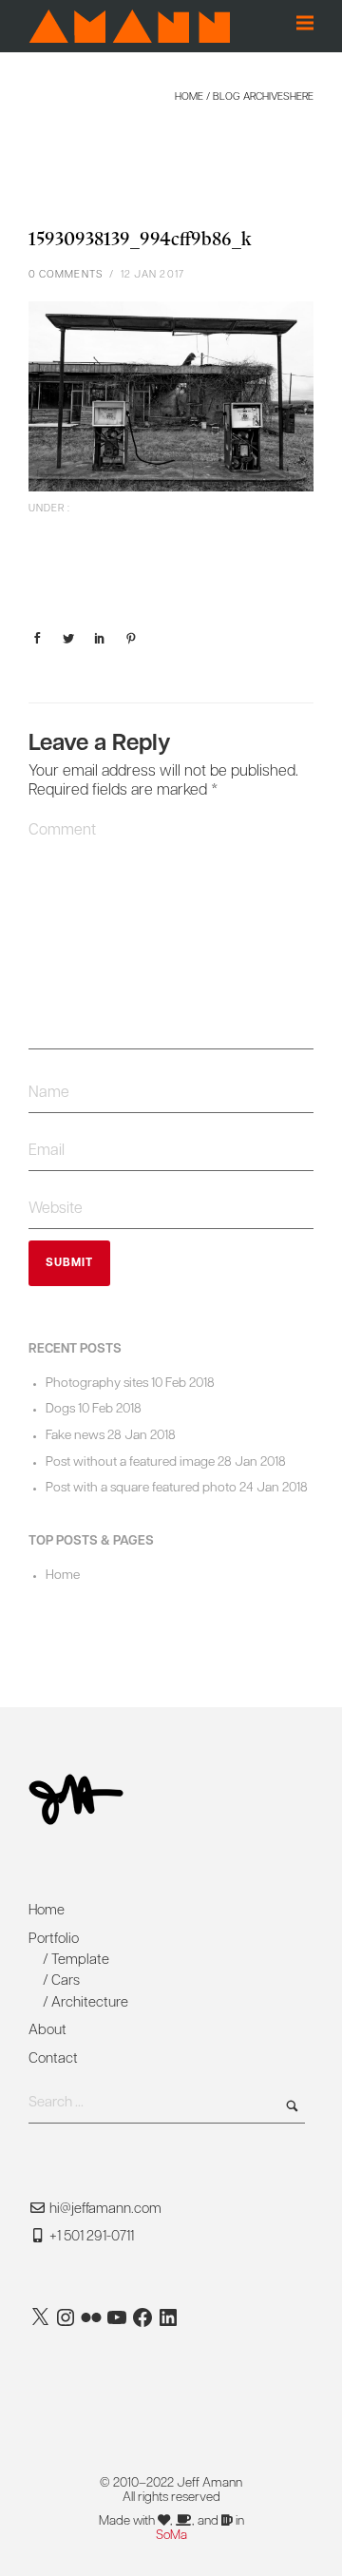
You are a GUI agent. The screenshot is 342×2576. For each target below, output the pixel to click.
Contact (53, 2059)
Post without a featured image (130, 1462)
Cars (66, 1981)
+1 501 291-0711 (90, 2237)
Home (189, 97)
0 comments (66, 275)
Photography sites (97, 1384)
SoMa (171, 2536)
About (47, 2031)
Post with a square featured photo (141, 1488)
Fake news (75, 1436)
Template (80, 1961)
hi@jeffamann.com (105, 2210)
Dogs (60, 1409)
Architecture (90, 2003)
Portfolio (54, 1940)
